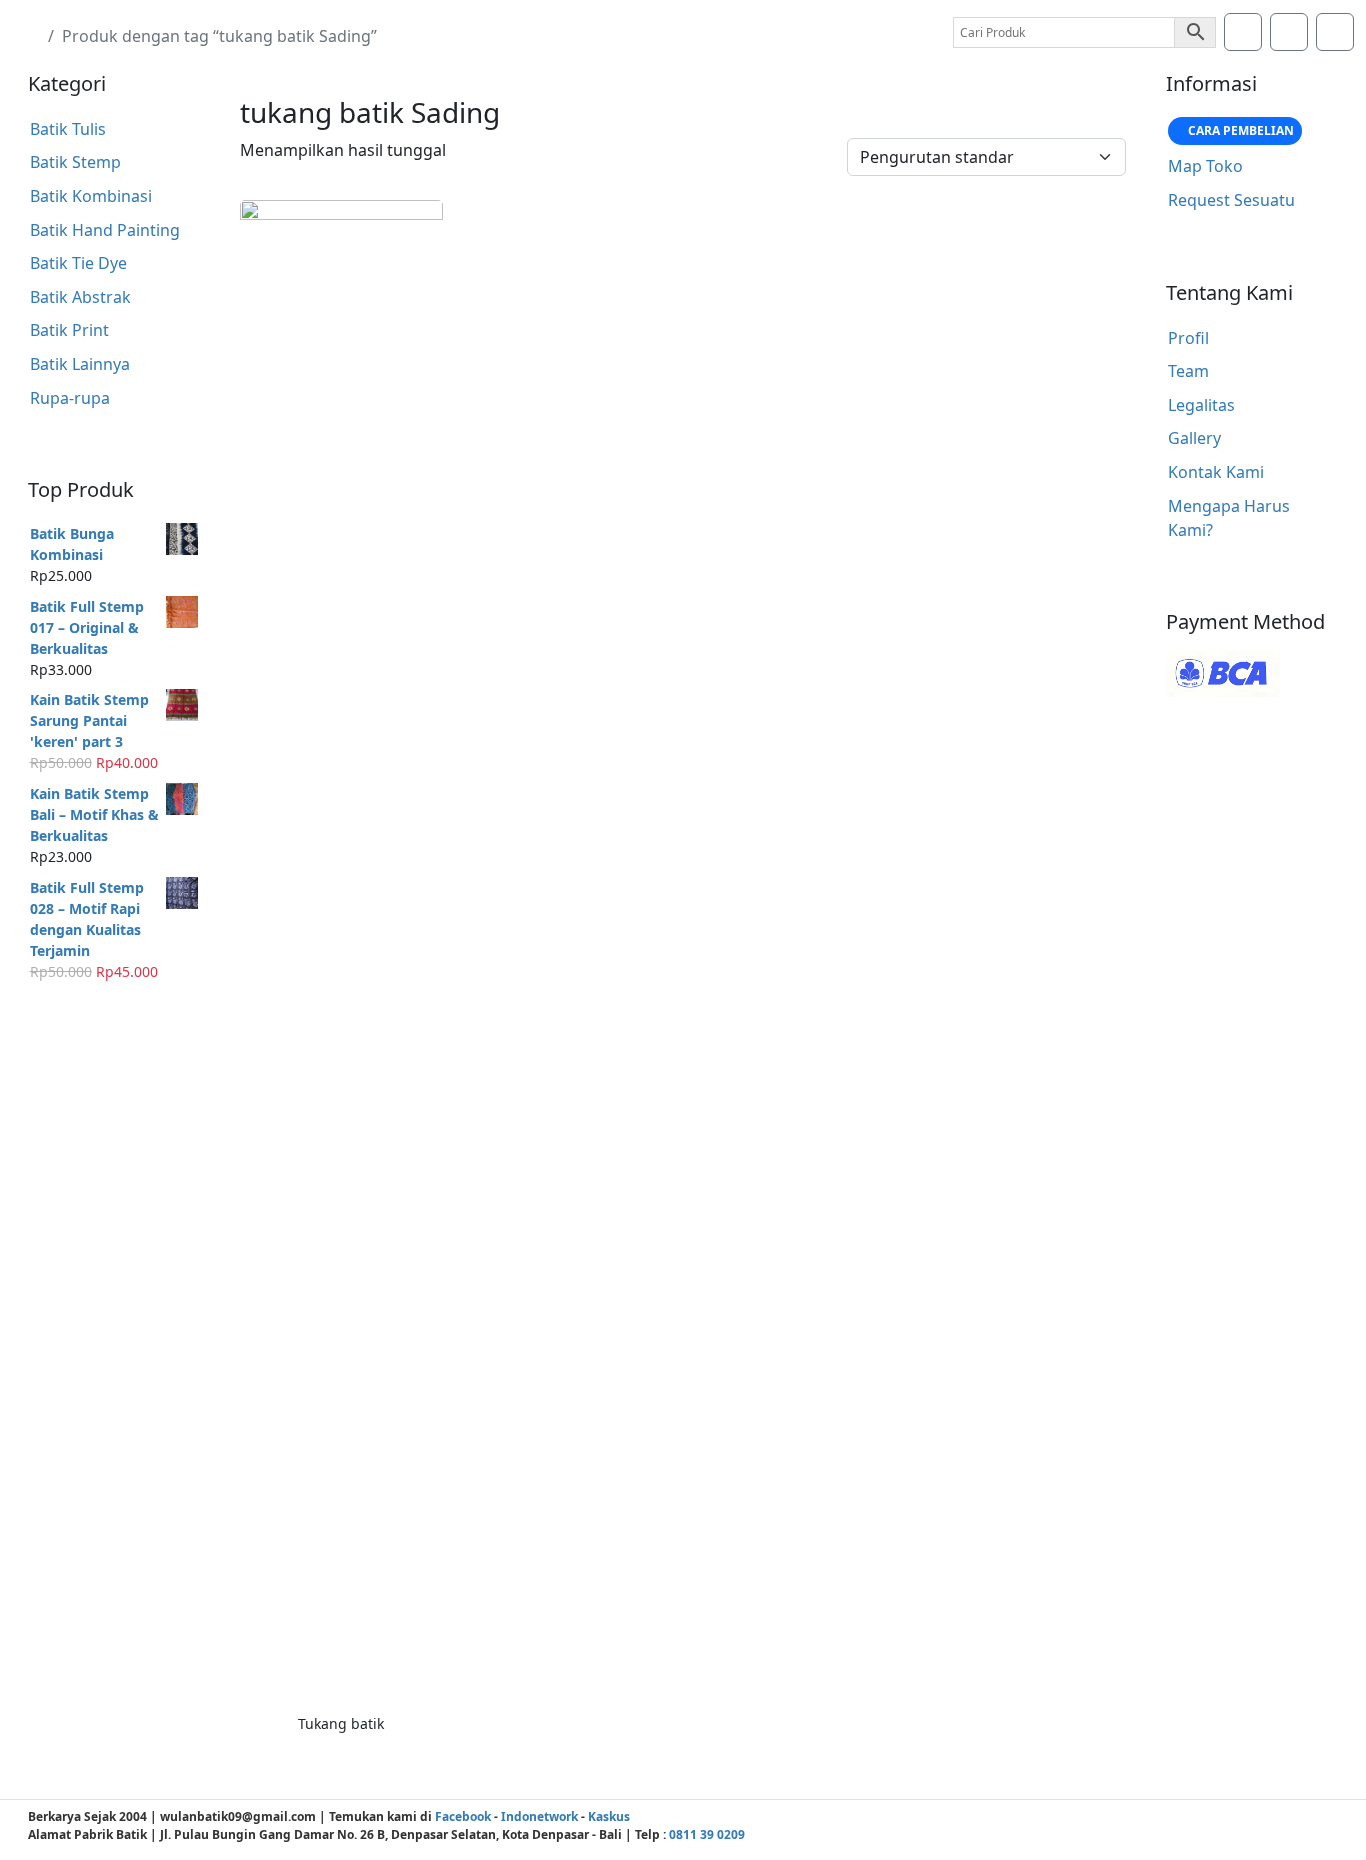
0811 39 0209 (707, 1834)
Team (1188, 371)
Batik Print (69, 330)
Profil (1188, 338)
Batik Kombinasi (91, 196)
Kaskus (609, 1816)
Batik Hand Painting (105, 230)
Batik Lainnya (80, 364)
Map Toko (1205, 166)
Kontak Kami (1216, 472)
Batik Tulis (68, 129)
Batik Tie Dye (78, 263)
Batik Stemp (75, 162)
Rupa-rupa (70, 398)
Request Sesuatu (1231, 200)
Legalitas (1201, 405)
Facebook (463, 1816)
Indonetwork (539, 1816)
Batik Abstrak (80, 297)
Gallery (1194, 438)
